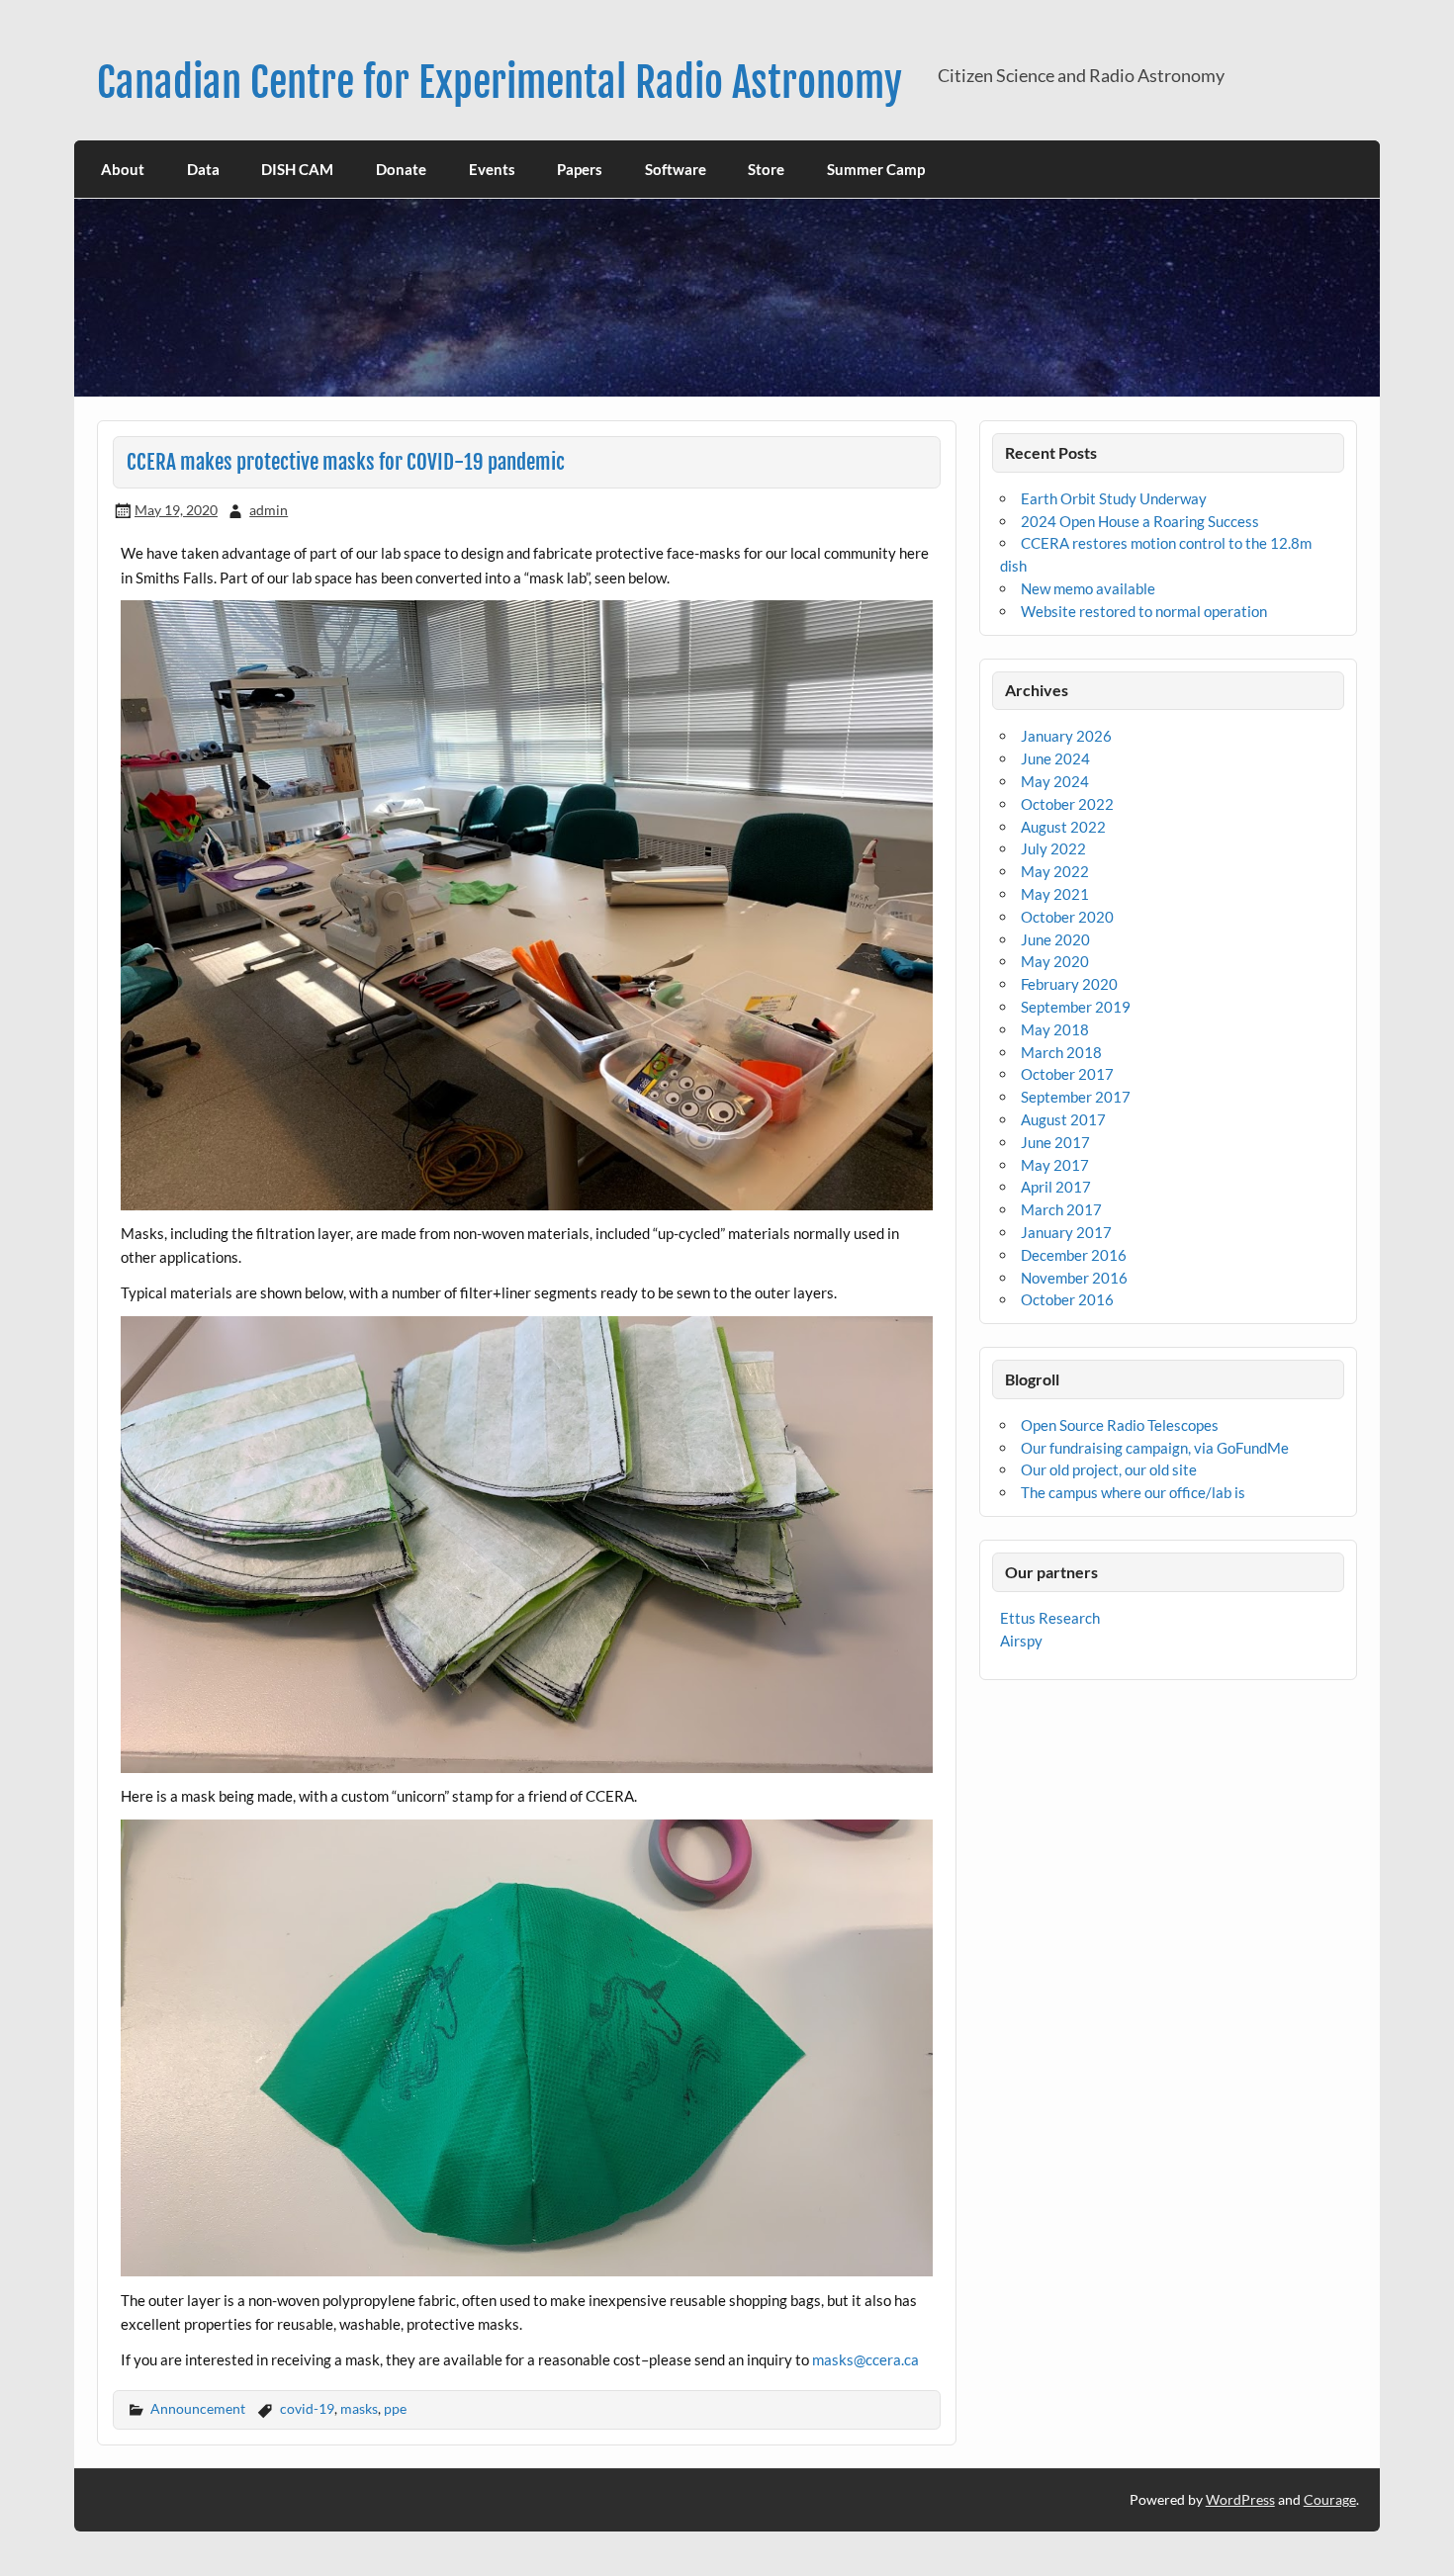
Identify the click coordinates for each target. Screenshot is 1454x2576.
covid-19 (307, 2408)
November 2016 (1074, 1278)
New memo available (1088, 588)
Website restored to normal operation (1144, 611)
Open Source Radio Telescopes (1120, 1425)
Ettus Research (1050, 1618)
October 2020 (1067, 917)
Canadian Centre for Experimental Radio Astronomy (500, 83)
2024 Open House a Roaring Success (1140, 521)
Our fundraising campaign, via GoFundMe (1155, 1448)
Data (203, 169)
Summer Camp (876, 169)
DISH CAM (297, 169)
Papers (580, 169)
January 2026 (1066, 736)
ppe (395, 2408)
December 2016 (1074, 1255)
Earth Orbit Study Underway (1114, 498)
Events (492, 169)
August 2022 (1063, 827)
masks (359, 2408)
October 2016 (1067, 1299)
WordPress (1240, 2499)
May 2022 (1055, 871)
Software (676, 169)
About (123, 169)
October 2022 (1067, 804)
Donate (401, 169)
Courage (1330, 2499)
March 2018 (1061, 1052)
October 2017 (1067, 1074)
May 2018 (1055, 1029)
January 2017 (1066, 1232)
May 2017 (1055, 1165)
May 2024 (1055, 781)
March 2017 (1061, 1209)
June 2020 (1055, 939)
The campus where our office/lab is (1133, 1492)
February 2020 (1069, 984)
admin (269, 510)
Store (766, 169)
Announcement (198, 2408)
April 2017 (1056, 1187)
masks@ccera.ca (865, 2359)
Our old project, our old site (1109, 1469)
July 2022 (1053, 848)
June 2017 (1055, 1142)
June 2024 (1055, 758)
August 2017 (1063, 1119)
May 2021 (1055, 894)
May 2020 (1055, 961)
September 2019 (1076, 1007)
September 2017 (1076, 1097)
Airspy (1021, 1641)
